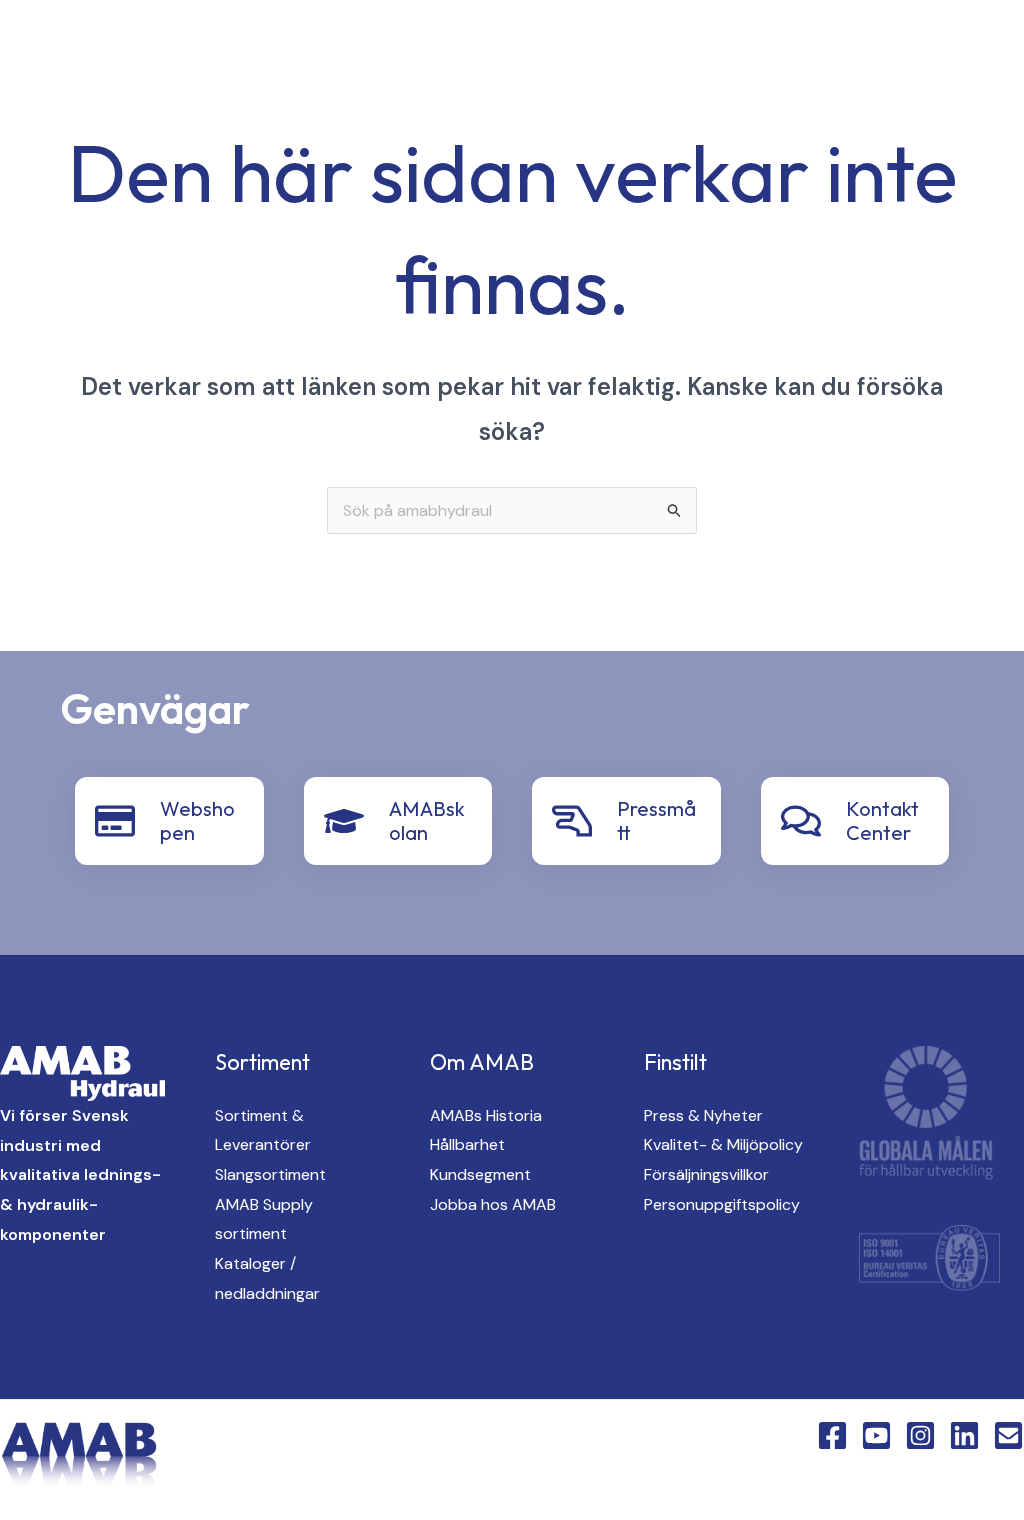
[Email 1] (1008, 1435)
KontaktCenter (561, 121)
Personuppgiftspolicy (722, 1204)
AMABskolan (427, 820)
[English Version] (414, 87)
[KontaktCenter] (801, 821)
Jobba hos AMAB (493, 1204)
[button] (457, 86)
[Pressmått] (572, 821)
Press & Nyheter (703, 1115)
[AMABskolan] (344, 821)
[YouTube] (294, 87)
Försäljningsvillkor (706, 1174)
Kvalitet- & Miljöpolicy (723, 1144)
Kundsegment (480, 1174)
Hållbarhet (467, 1144)
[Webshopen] (115, 821)
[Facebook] (254, 87)
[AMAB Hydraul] (127, 84)
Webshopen (197, 820)
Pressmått (656, 820)
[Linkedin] (374, 87)
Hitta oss (767, 51)
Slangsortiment (270, 1174)
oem (664, 51)
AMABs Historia (486, 1115)
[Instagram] (334, 87)
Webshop (707, 121)
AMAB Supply (550, 51)
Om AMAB (888, 51)
